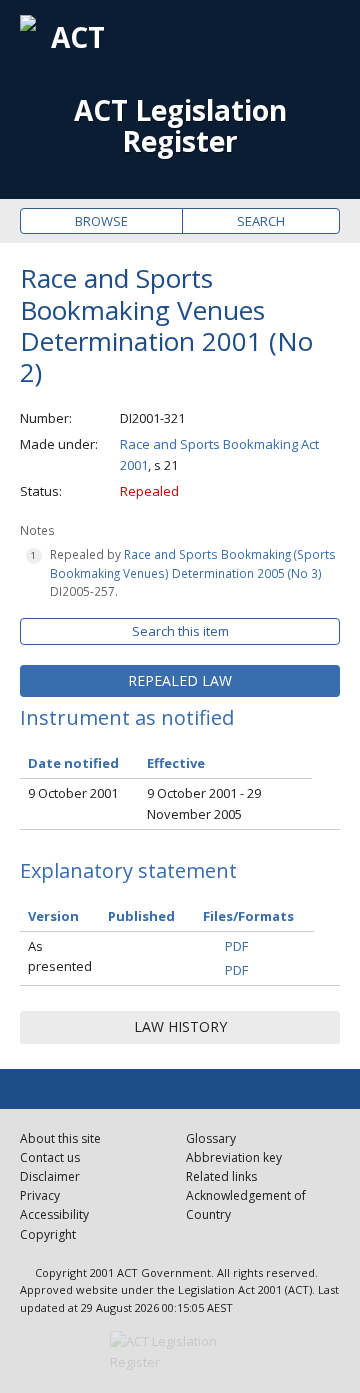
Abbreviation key (234, 1157)
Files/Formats (248, 916)
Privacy (40, 1195)
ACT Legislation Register (180, 126)
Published (141, 916)
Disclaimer (50, 1176)
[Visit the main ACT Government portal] (180, 1352)
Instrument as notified (127, 717)
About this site (60, 1138)
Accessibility (54, 1214)
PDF (236, 946)
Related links (221, 1176)
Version (53, 916)
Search (261, 221)
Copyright (48, 1234)
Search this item (180, 631)
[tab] (180, 681)
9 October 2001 (73, 793)
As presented (60, 956)
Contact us (50, 1157)
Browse (101, 221)
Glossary (211, 1138)
